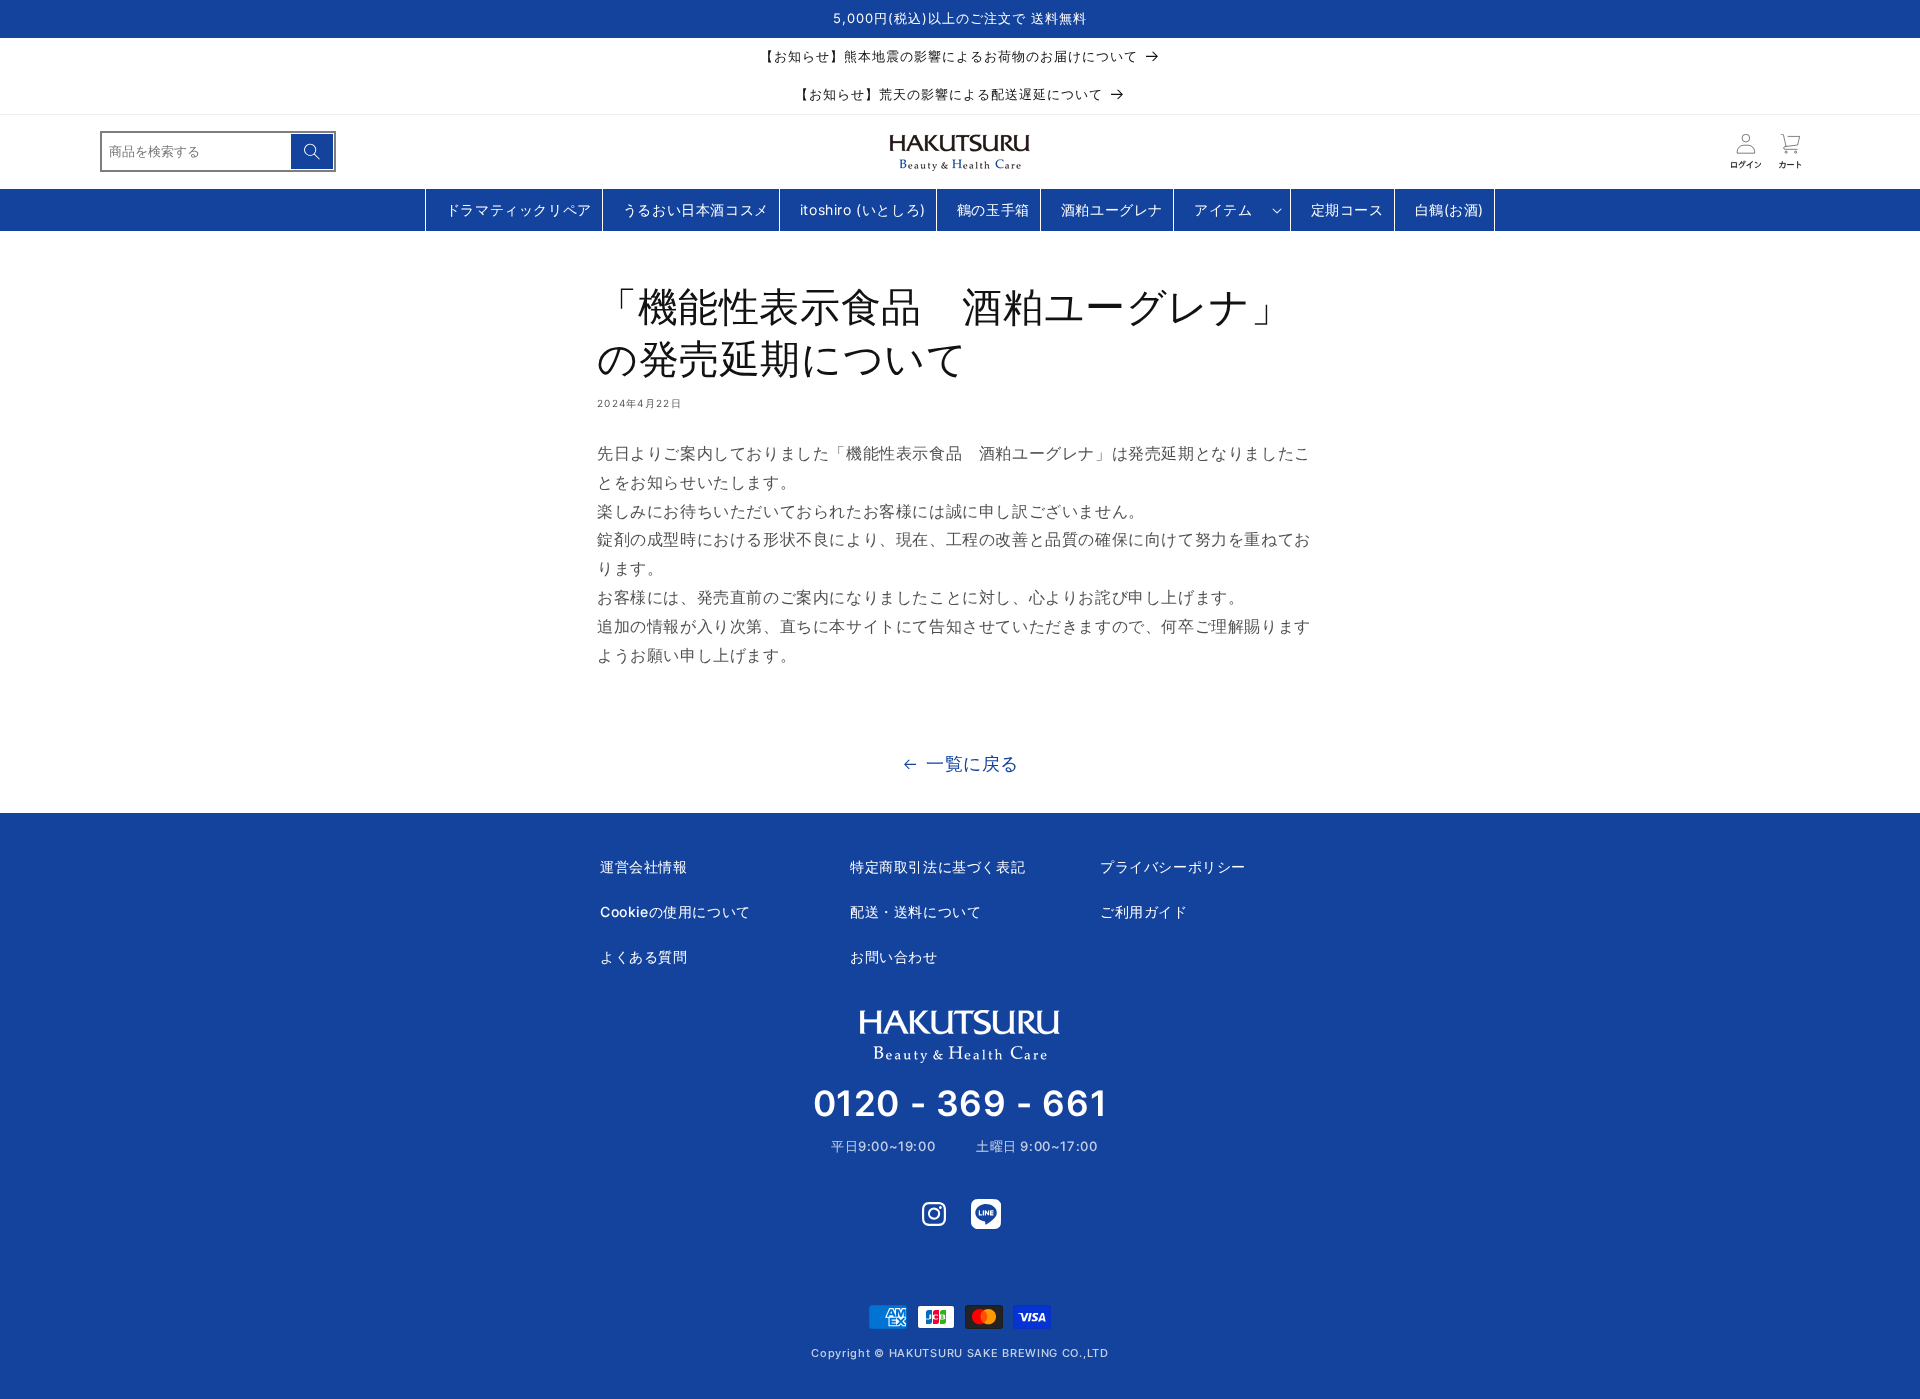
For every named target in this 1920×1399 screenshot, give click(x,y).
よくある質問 (644, 956)
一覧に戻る (972, 763)
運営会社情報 (644, 866)
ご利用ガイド (1144, 911)
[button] (1232, 210)
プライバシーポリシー (1173, 866)
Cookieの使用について (675, 911)
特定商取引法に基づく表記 (937, 866)
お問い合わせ (894, 956)
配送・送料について (915, 911)
